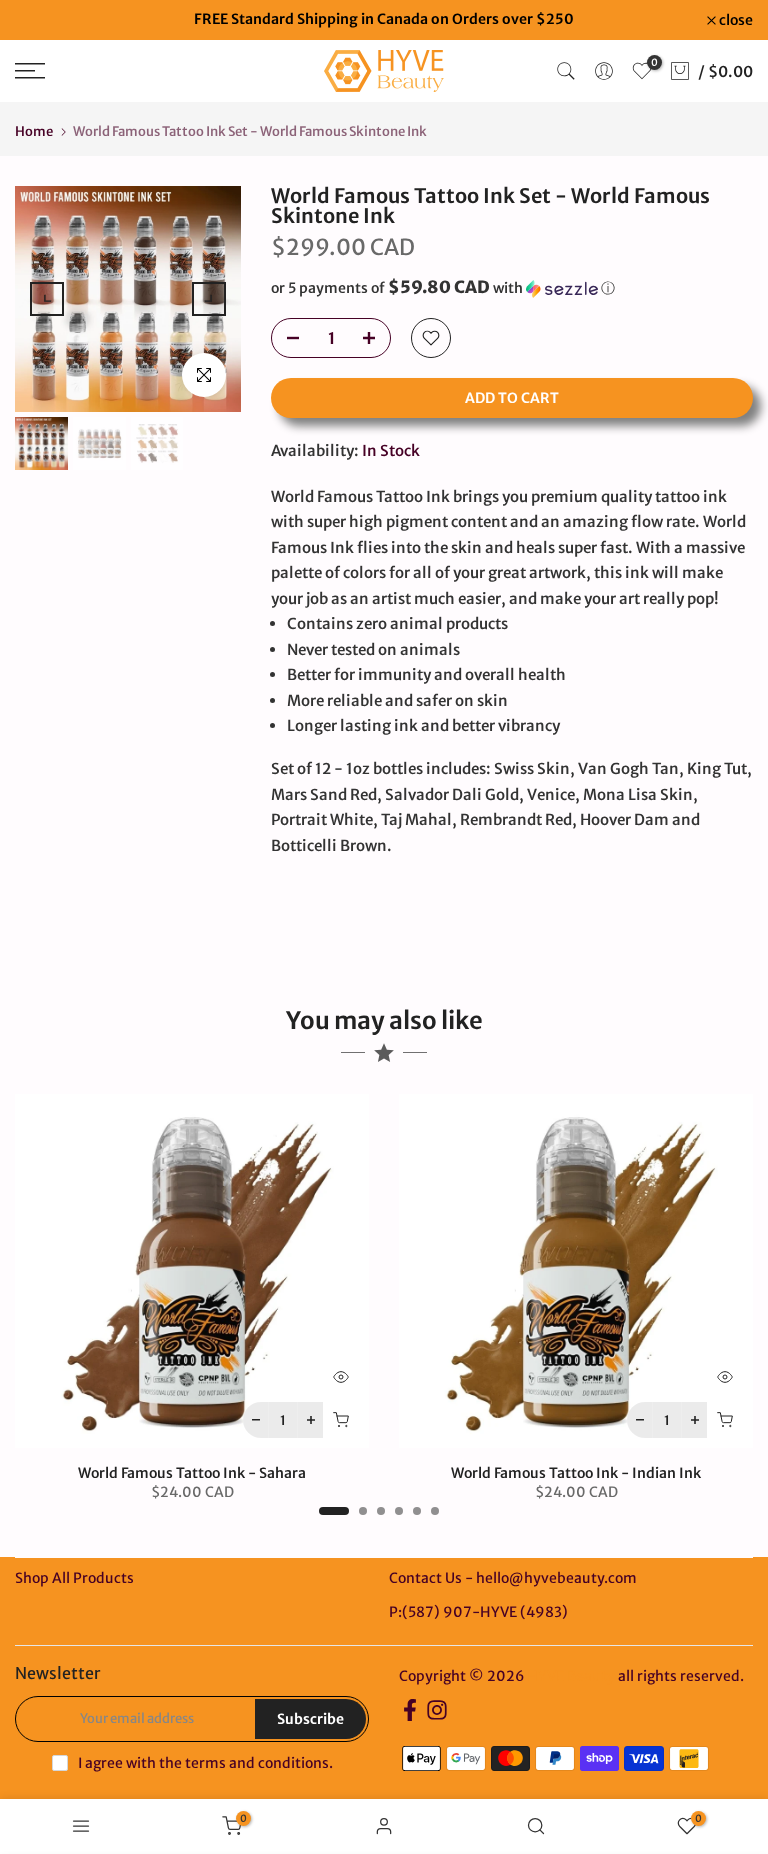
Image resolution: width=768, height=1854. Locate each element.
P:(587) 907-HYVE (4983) (478, 1612)
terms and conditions (257, 1763)
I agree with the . (205, 1763)
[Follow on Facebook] (410, 1716)
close (42, 20)
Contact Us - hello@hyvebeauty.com (513, 1578)
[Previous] (47, 299)
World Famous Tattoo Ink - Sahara (192, 1473)
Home (34, 131)
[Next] (209, 299)
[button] (512, 288)
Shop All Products (74, 1578)
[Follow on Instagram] (437, 1716)
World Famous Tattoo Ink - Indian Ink (576, 1473)
